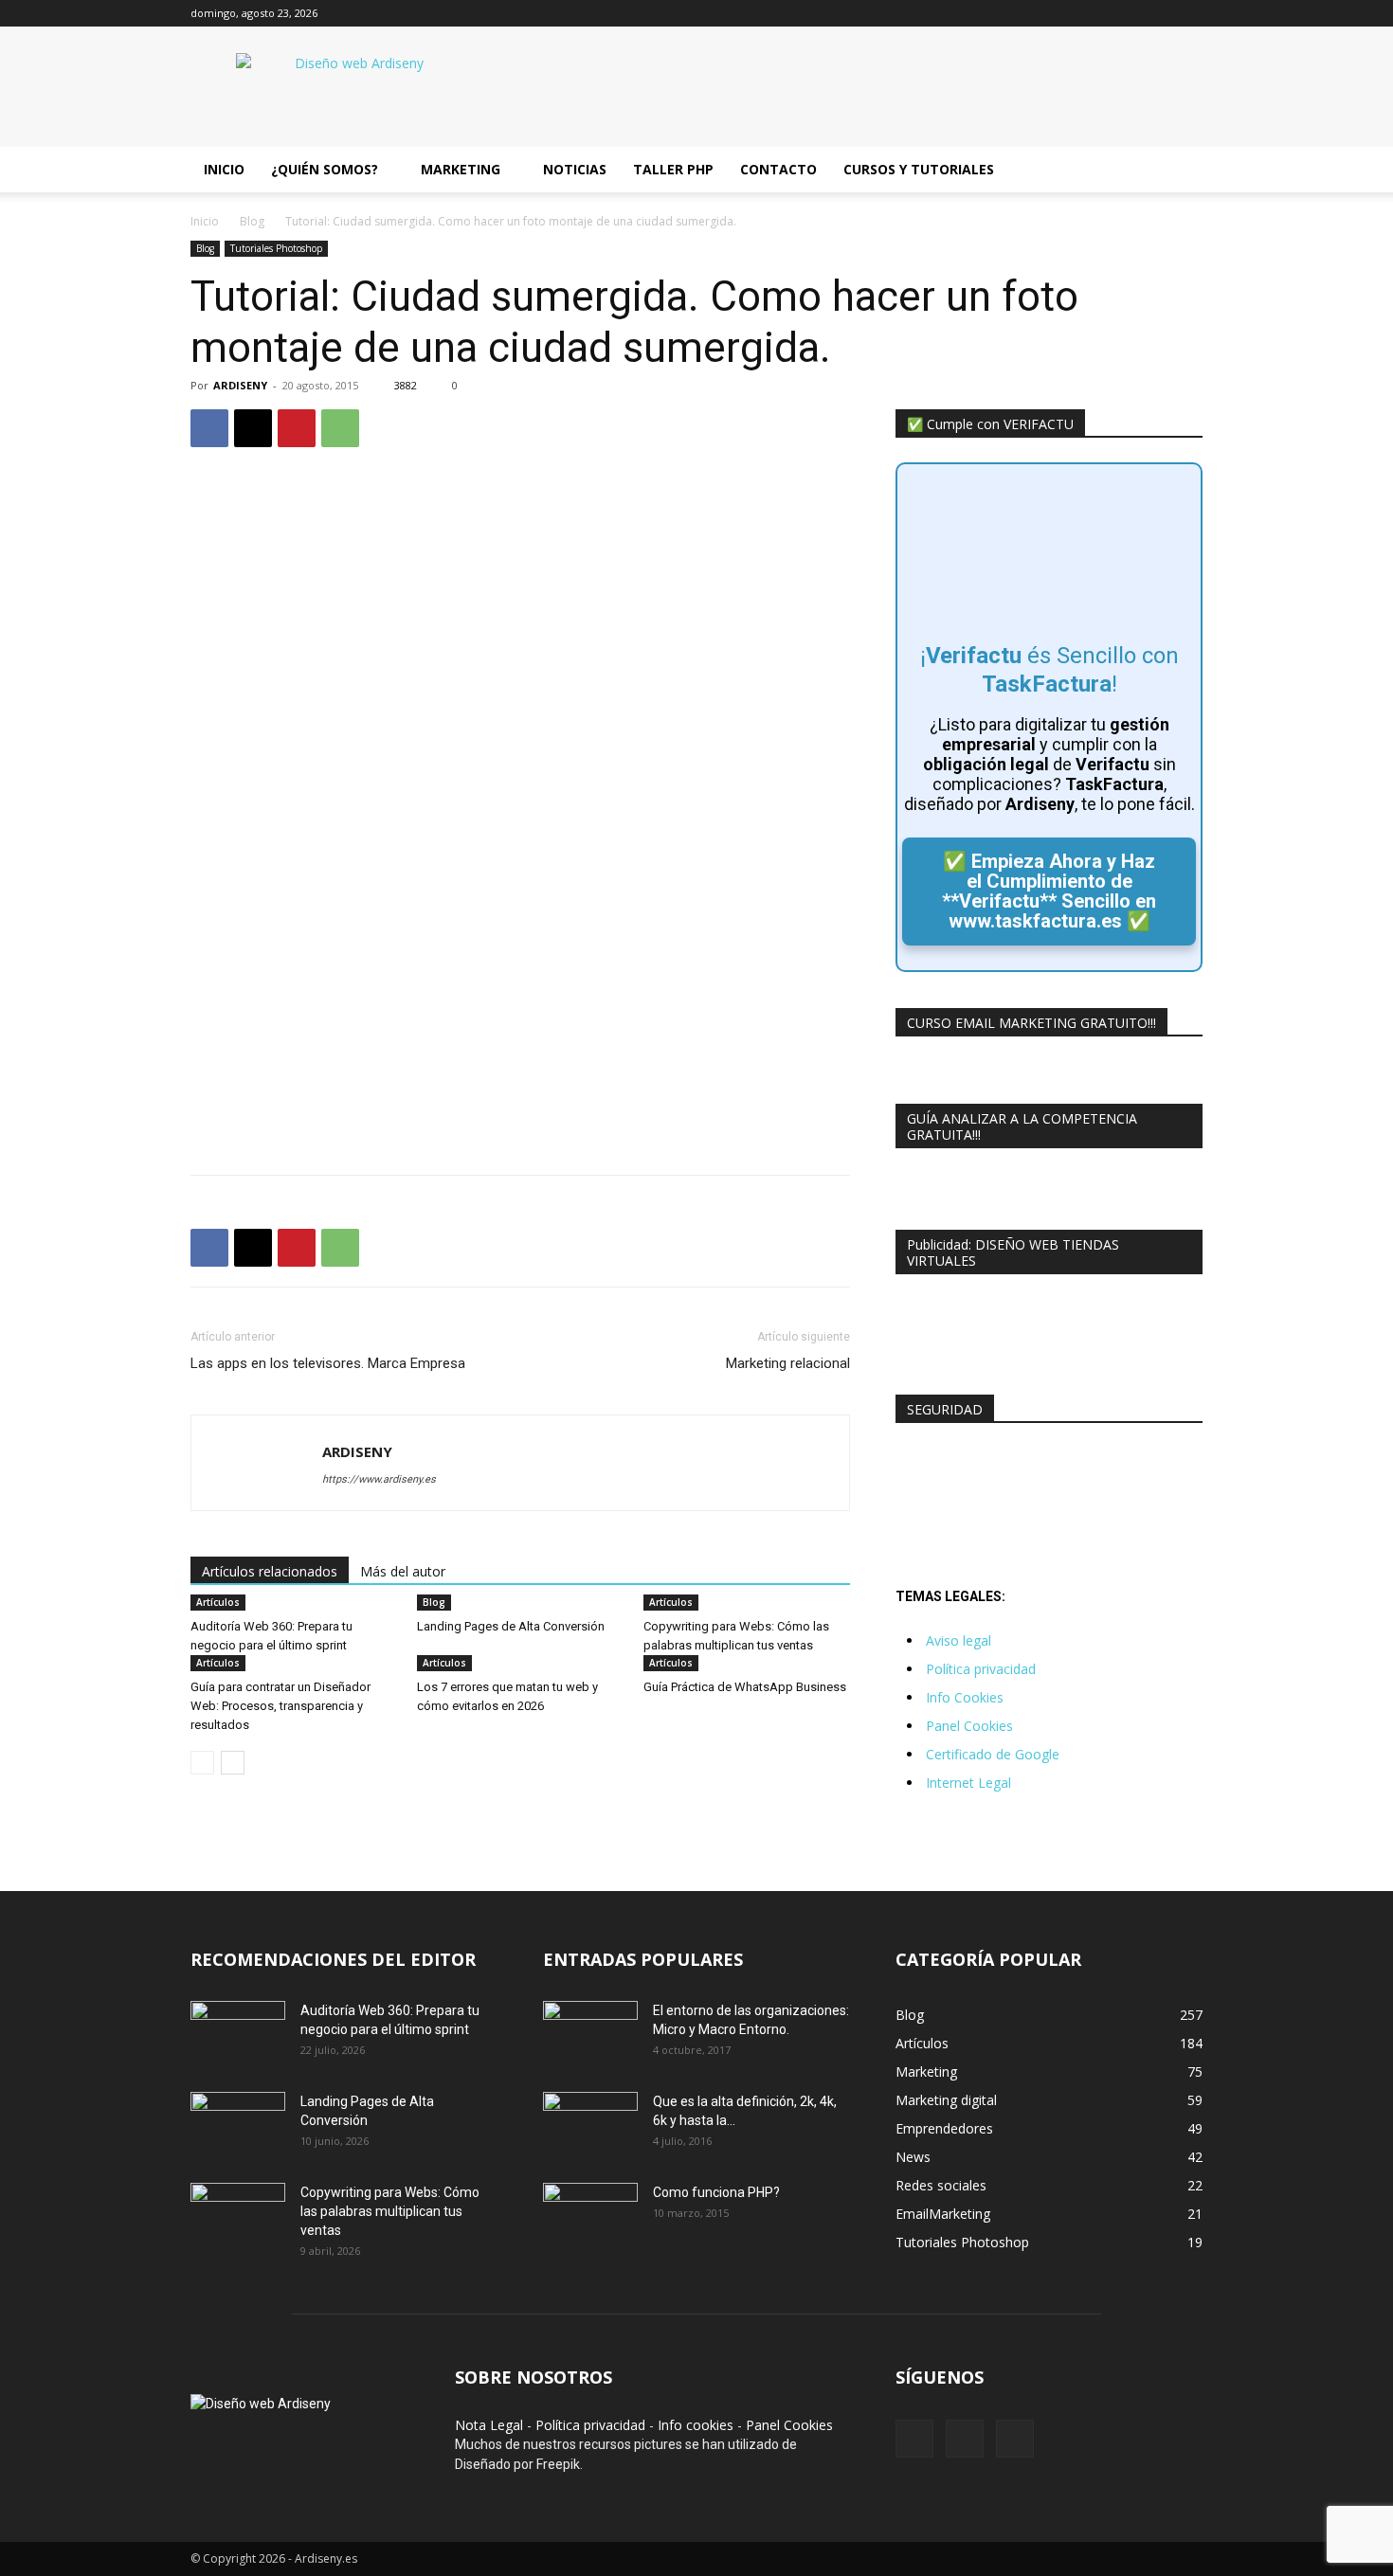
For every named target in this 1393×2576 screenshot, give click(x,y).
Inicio (224, 169)
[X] (1157, 13)
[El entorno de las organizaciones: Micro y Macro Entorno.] (590, 2034)
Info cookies (696, 2425)
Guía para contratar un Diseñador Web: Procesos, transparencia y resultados (280, 1706)
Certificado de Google (993, 1754)
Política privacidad (981, 1669)
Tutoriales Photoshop (276, 248)
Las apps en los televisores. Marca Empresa (328, 1363)
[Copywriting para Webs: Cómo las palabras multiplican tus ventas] (238, 2216)
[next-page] (233, 1763)
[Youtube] (1188, 13)
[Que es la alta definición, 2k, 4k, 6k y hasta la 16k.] (590, 2125)
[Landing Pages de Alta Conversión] (238, 2125)
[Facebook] (1126, 13)
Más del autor (403, 1571)
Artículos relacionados (270, 1571)
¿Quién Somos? (325, 169)
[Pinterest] (297, 428)
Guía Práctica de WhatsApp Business (745, 1687)
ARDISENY (240, 385)
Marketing (461, 169)
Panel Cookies (969, 1726)
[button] (1180, 171)
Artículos (218, 1602)
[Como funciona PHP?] (590, 2215)
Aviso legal (959, 1640)
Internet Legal (968, 1783)
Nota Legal (489, 2425)
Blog (252, 221)
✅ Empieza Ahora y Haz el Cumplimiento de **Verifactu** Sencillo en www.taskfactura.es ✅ (1049, 891)
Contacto (778, 169)
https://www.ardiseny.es (379, 1479)
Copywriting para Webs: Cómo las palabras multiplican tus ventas (390, 2211)
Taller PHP (673, 169)
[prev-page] (202, 1763)
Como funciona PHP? (716, 2192)
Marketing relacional (788, 1363)
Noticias (575, 169)
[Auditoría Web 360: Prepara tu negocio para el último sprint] (238, 2034)
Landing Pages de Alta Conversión (511, 1626)
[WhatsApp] (340, 428)
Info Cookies (965, 1697)
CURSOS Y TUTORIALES (919, 169)
